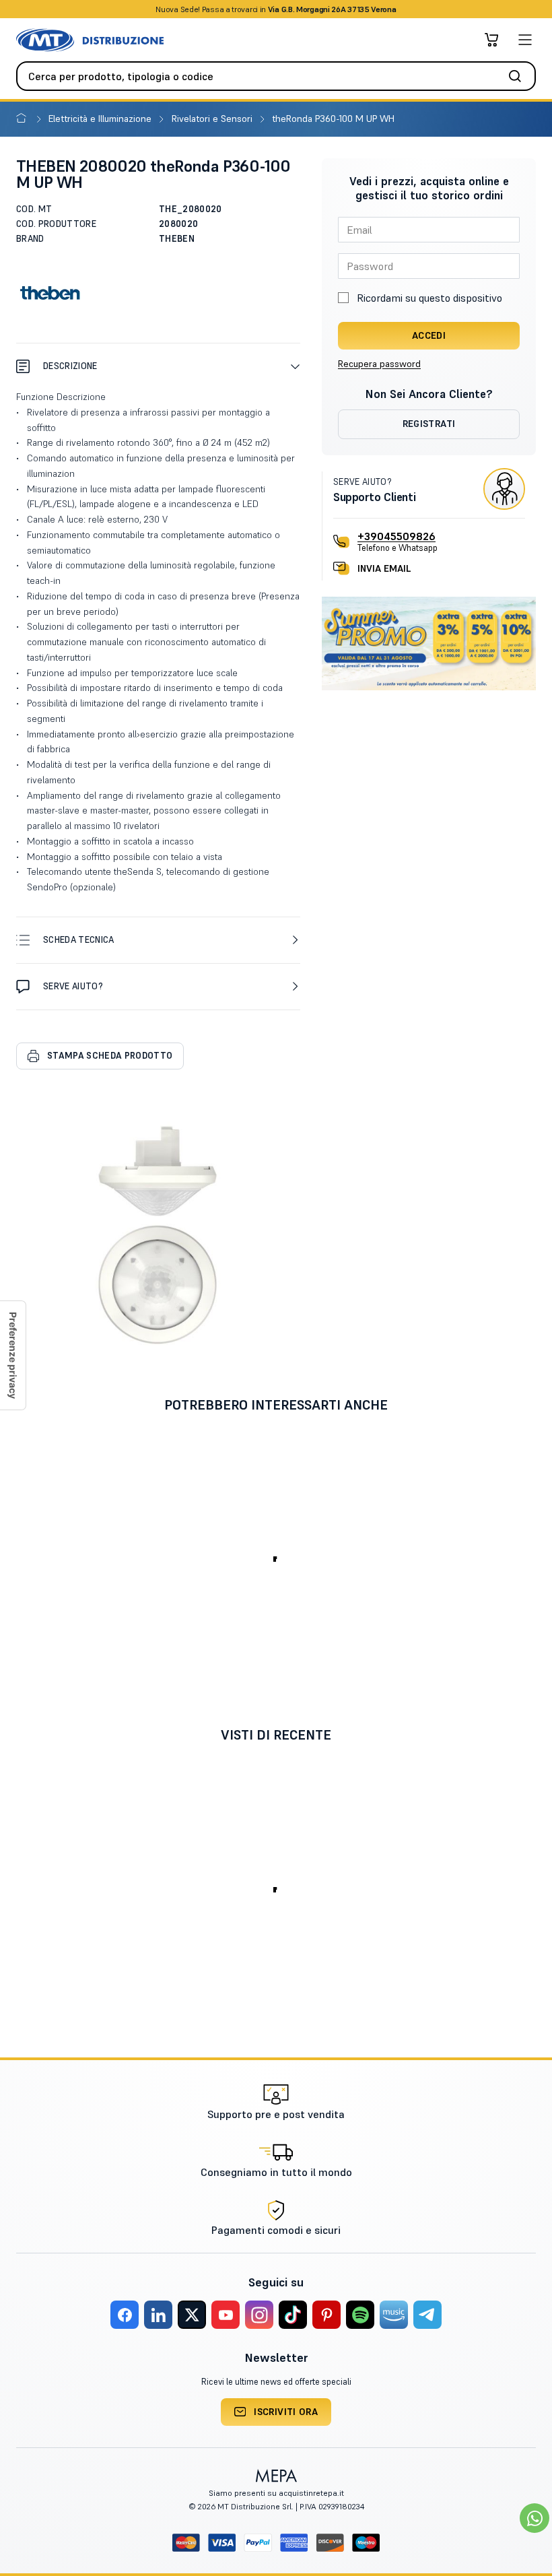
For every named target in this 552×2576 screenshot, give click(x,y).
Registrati (429, 424)
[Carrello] (491, 40)
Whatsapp (348, 9)
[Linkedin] (158, 2315)
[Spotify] (360, 2315)
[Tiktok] (293, 2315)
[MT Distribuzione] (90, 40)
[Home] (24, 119)
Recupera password (379, 364)
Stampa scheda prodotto (110, 1056)
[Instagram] (259, 2315)
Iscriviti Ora (286, 2412)
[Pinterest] (326, 2315)
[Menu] (525, 40)
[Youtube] (226, 2315)
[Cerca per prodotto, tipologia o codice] (519, 76)
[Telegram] (427, 2315)
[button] (158, 366)
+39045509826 (396, 536)
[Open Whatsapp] (534, 2518)
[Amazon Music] (394, 2315)
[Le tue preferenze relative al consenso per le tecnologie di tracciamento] (13, 1355)
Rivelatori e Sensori (213, 119)
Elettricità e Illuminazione (101, 119)
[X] (192, 2315)
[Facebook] (125, 2315)
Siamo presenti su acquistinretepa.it (276, 2493)
